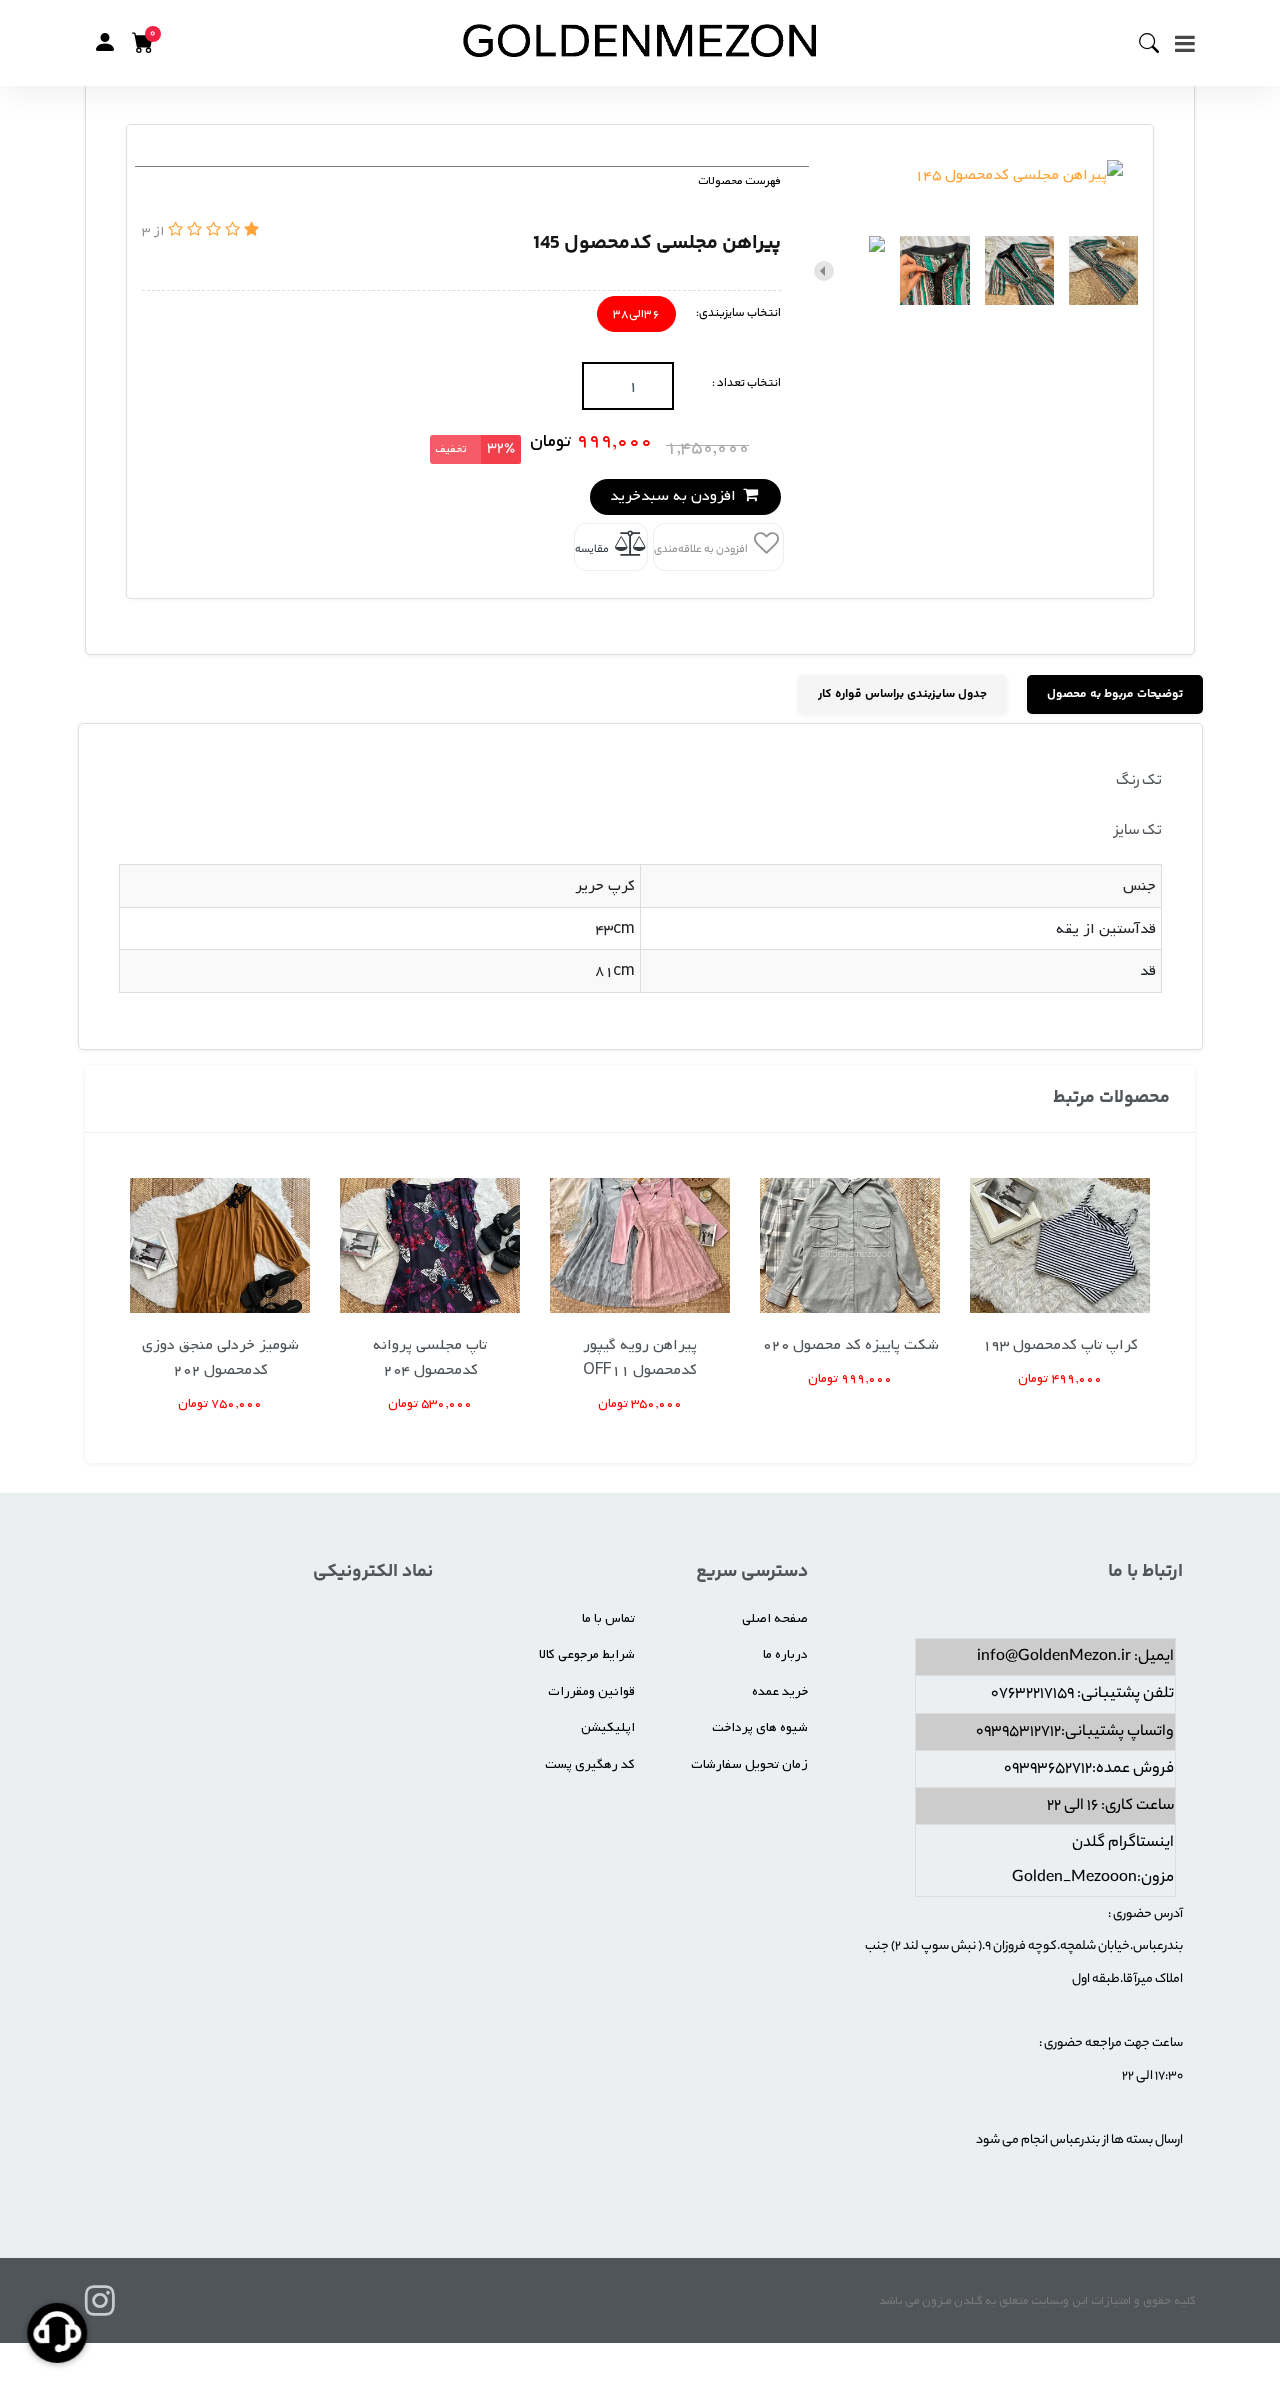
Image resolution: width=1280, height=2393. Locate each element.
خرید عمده (780, 1691)
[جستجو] (1157, 43)
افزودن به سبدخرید (675, 496)
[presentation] (1130, 271)
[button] (105, 43)
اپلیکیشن (608, 1727)
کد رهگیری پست (590, 1764)
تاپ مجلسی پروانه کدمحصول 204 (430, 1357)
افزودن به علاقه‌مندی (702, 550)
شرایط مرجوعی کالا (587, 1654)
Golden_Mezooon (1074, 1878)
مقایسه (593, 550)
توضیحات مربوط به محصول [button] (1115, 694)
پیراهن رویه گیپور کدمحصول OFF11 (640, 1357)
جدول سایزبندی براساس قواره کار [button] (902, 694)
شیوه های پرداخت (760, 1727)
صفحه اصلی (775, 1618)
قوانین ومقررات (591, 1691)
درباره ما (785, 1654)
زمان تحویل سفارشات (749, 1764)
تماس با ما (608, 1618)
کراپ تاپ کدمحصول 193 (1060, 1345)
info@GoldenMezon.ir (1054, 1657)
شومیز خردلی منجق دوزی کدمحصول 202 (220, 1357)
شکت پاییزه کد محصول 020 (850, 1345)
